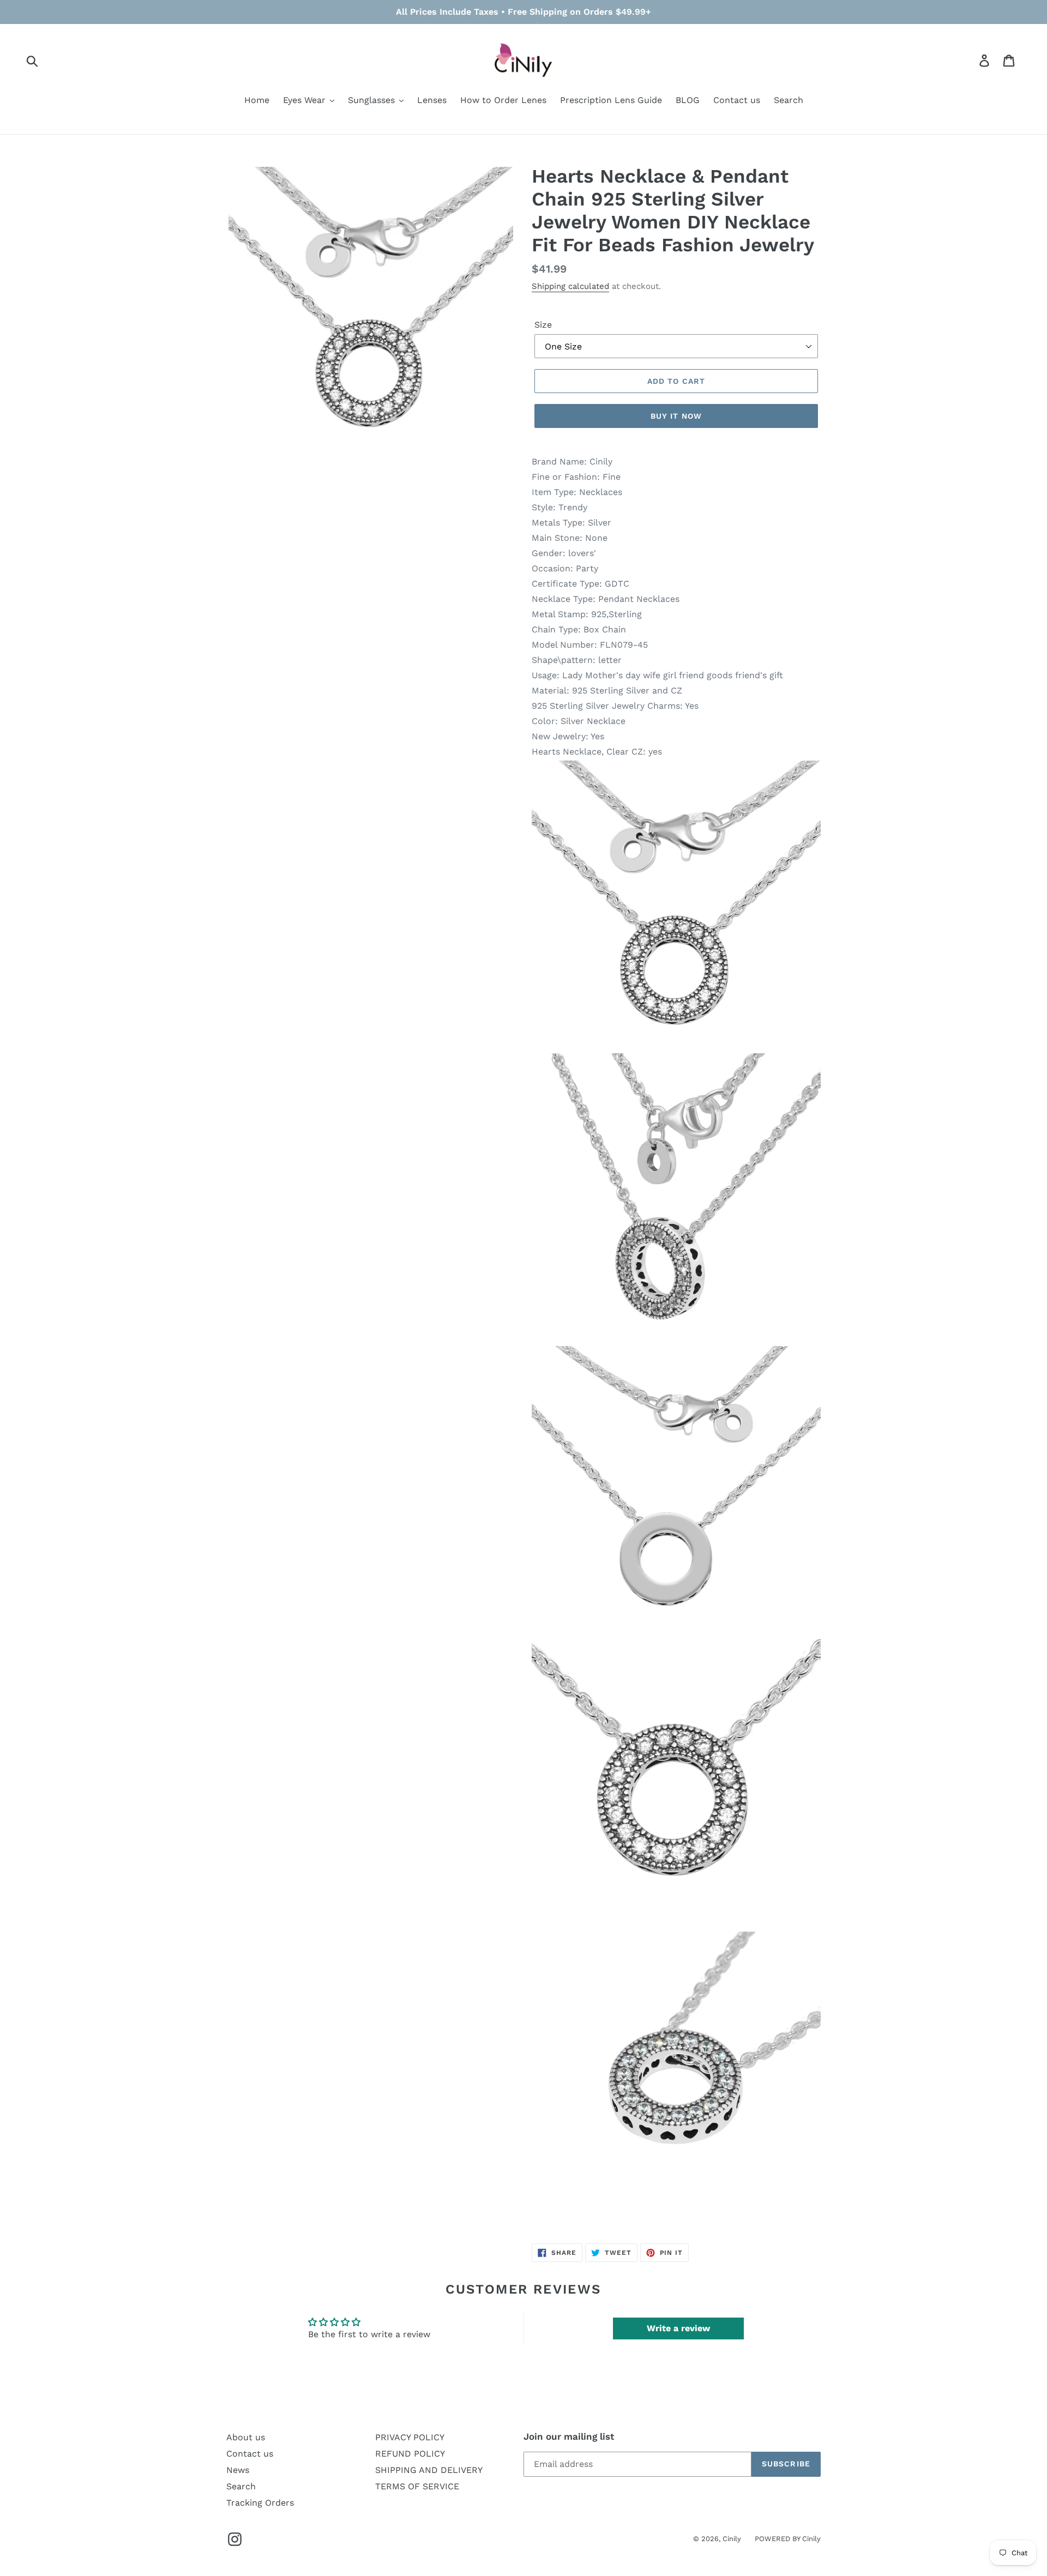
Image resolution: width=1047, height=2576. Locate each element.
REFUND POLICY (410, 2454)
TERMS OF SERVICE (417, 2486)
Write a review (678, 2328)
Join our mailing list (569, 2436)
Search (241, 2486)
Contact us (250, 2454)
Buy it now (676, 416)
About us (246, 2437)
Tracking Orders (260, 2503)
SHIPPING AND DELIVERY (429, 2470)
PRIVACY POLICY (410, 2437)
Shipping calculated (570, 286)
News (238, 2470)
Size (543, 325)
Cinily (732, 2539)
